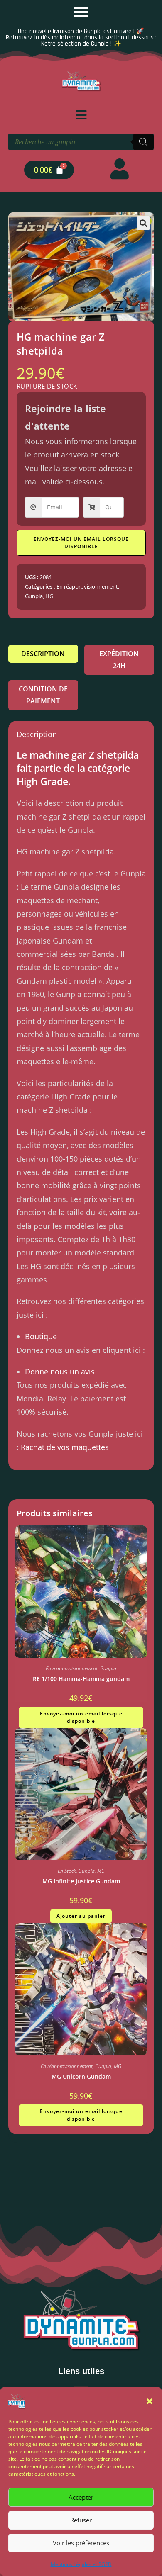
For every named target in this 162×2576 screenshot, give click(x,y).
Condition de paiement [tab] (43, 695)
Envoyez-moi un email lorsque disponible (81, 543)
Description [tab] (43, 654)
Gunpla (34, 596)
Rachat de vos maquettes (65, 1447)
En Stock (67, 1871)
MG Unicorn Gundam (81, 2076)
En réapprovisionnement (87, 586)
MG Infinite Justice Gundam (81, 1881)
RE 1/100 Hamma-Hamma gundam (81, 1679)
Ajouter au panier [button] (81, 1916)
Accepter (81, 2497)
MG (101, 1871)
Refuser (81, 2520)
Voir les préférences (81, 2543)
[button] (150, 2401)
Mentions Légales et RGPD (81, 2564)
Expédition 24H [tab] (119, 660)
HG (49, 596)
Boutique (41, 1336)
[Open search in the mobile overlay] (81, 142)
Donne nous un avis (60, 1372)
